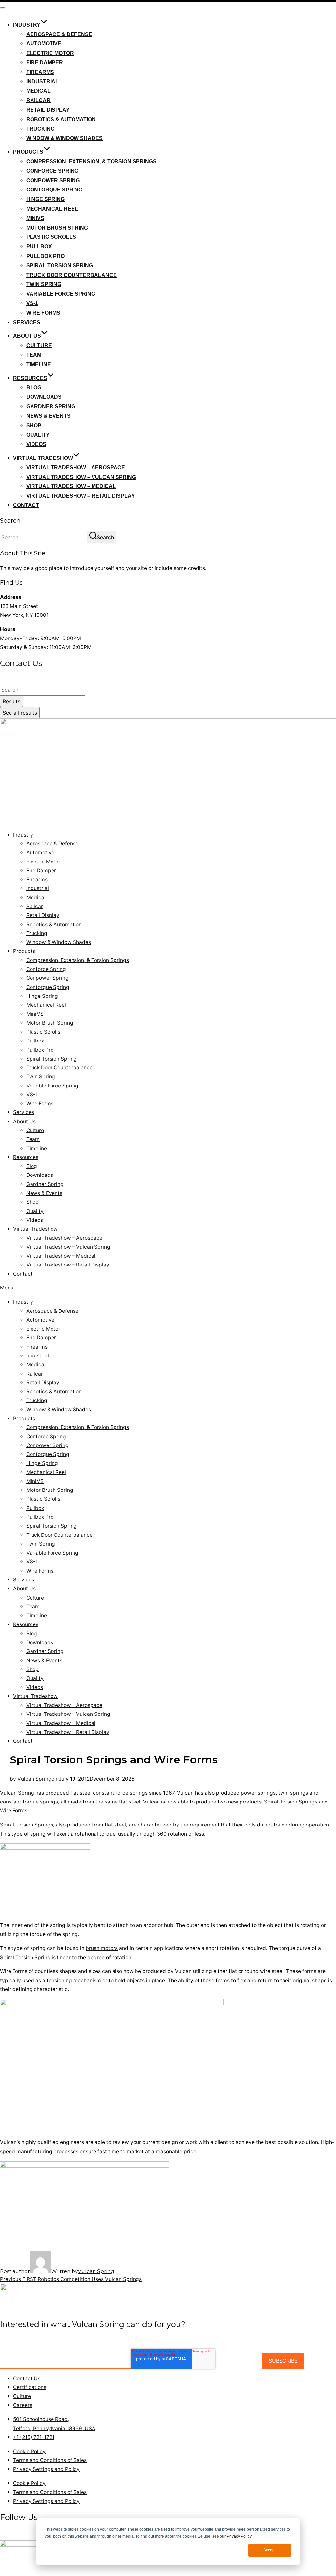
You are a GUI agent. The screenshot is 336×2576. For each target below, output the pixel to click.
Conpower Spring (53, 180)
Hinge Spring (45, 199)
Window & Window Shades (64, 138)
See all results (20, 713)
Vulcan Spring (34, 1779)
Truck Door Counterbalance (72, 275)
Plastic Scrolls (51, 237)
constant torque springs (29, 1802)
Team (34, 355)
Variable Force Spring (61, 294)
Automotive (44, 44)
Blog (34, 387)
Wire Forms (43, 313)
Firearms (40, 72)
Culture (39, 345)
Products (28, 152)
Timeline (39, 364)
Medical (38, 91)
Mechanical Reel (52, 209)
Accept (270, 2550)
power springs (258, 1793)
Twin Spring (44, 284)
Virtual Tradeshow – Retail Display (81, 496)
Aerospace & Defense (59, 34)
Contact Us (21, 663)
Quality (38, 435)
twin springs (293, 1793)
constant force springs (120, 1793)
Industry (27, 25)
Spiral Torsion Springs (291, 1802)
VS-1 (32, 303)
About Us (27, 336)
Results (11, 701)
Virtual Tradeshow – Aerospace (76, 468)
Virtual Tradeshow (43, 458)
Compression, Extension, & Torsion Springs (91, 161)
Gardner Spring (51, 406)
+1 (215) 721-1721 (21, 680)
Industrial (42, 82)
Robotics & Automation (61, 119)
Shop (34, 426)
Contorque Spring (54, 190)
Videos (36, 444)
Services (27, 322)
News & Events (48, 416)
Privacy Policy (239, 2536)
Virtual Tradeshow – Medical (71, 486)
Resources (30, 378)
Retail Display (48, 110)
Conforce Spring (52, 171)
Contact (26, 505)
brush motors (102, 1948)
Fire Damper (45, 63)
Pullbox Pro (45, 256)
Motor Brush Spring (57, 228)
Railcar (38, 100)
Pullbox (39, 246)
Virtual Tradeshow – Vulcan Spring (81, 477)
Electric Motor (50, 53)
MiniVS (35, 218)
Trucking (40, 129)
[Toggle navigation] (3, 8)
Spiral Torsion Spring (60, 266)
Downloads (44, 397)
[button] (168, 1288)
